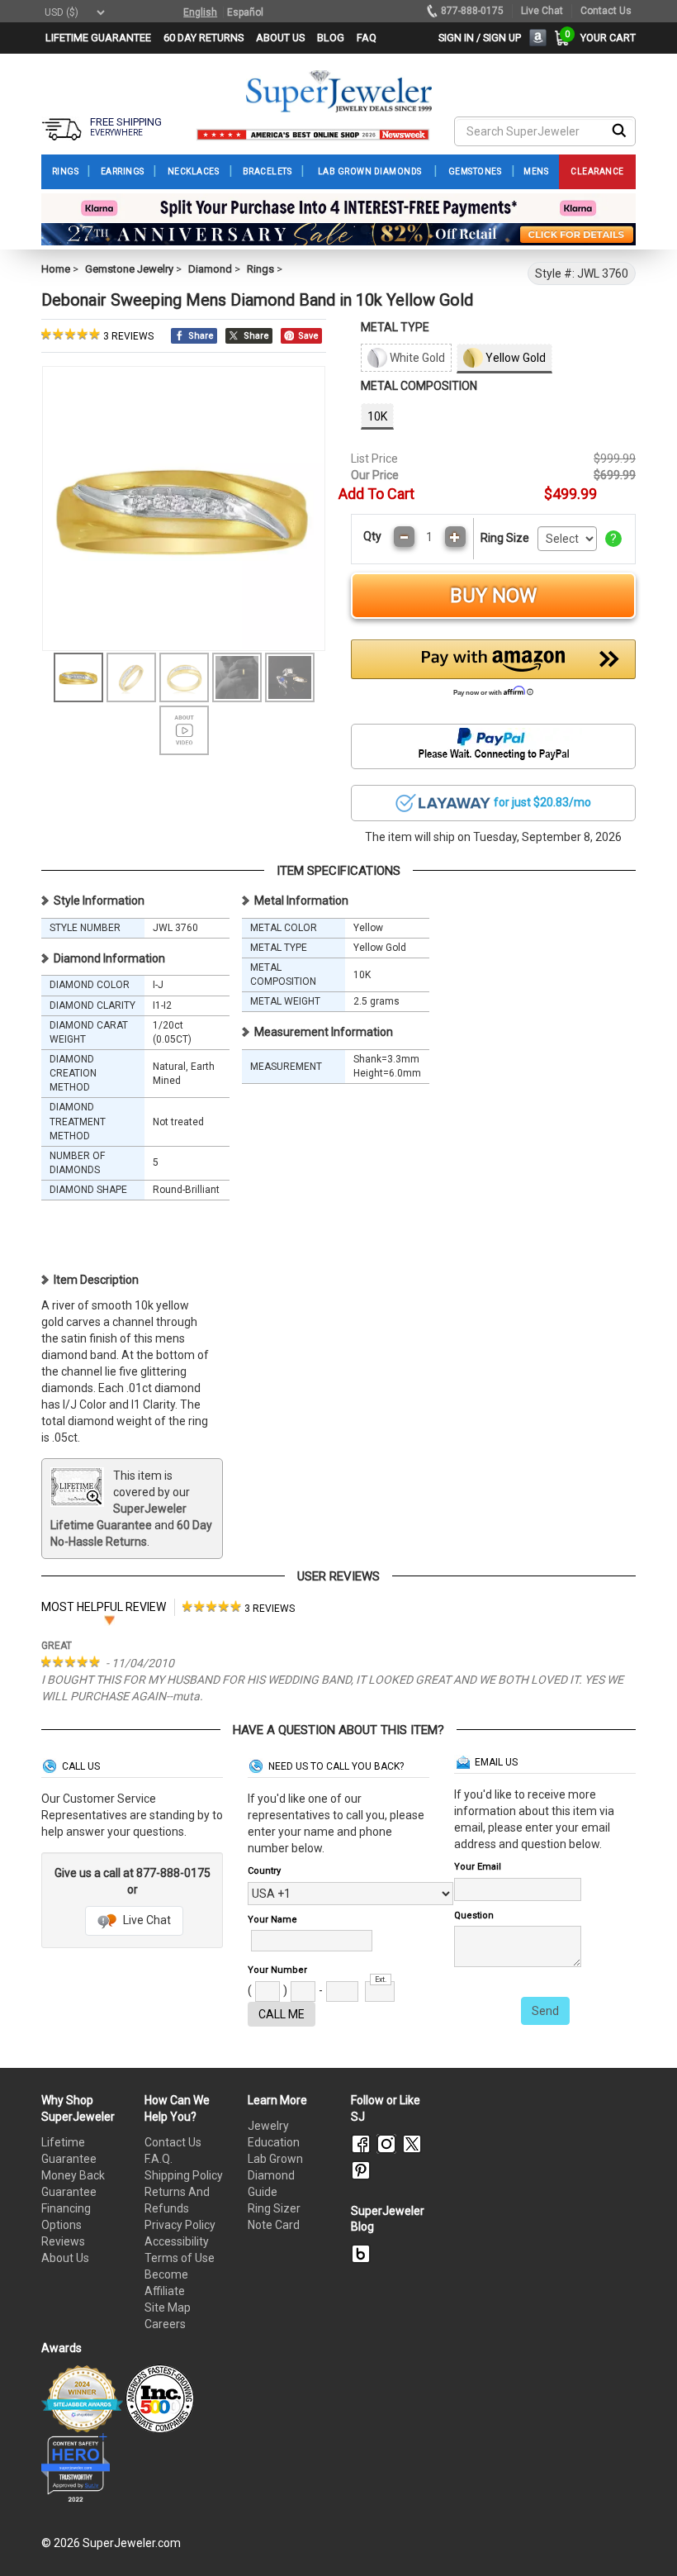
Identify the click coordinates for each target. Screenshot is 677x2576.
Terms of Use (180, 2258)
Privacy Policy (180, 2225)
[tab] (239, 1607)
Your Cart (604, 38)
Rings (260, 269)
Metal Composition (419, 386)
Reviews (63, 2241)
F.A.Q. (159, 2159)
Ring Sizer (274, 2208)
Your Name (272, 1920)
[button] (493, 673)
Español (245, 12)
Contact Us (173, 2142)
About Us (65, 2258)
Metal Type (395, 327)
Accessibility (177, 2241)
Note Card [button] (274, 2225)
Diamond (210, 269)
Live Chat (146, 1920)
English (200, 12)
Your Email (478, 1867)
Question (474, 1915)
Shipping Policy (184, 2175)
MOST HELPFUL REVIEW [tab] (104, 1607)
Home (56, 269)
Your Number (277, 1970)
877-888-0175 (472, 11)
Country (264, 1871)
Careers (165, 2324)
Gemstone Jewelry (129, 269)
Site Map (168, 2307)
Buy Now (493, 596)
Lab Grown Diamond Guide (275, 2175)
